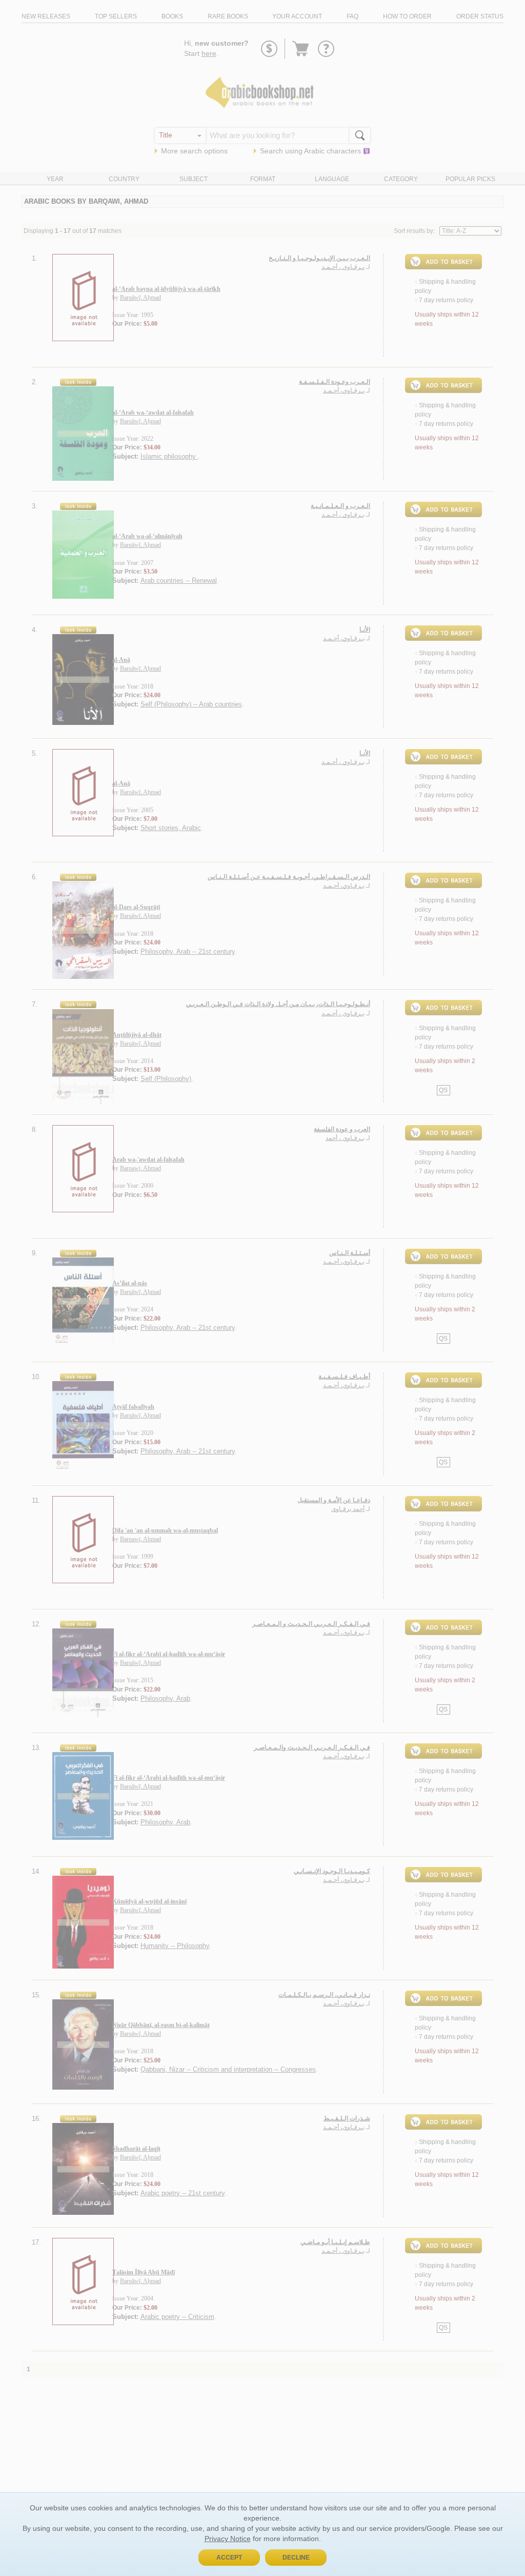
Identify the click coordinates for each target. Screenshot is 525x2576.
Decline (296, 2558)
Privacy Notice (228, 2539)
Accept (229, 2558)
